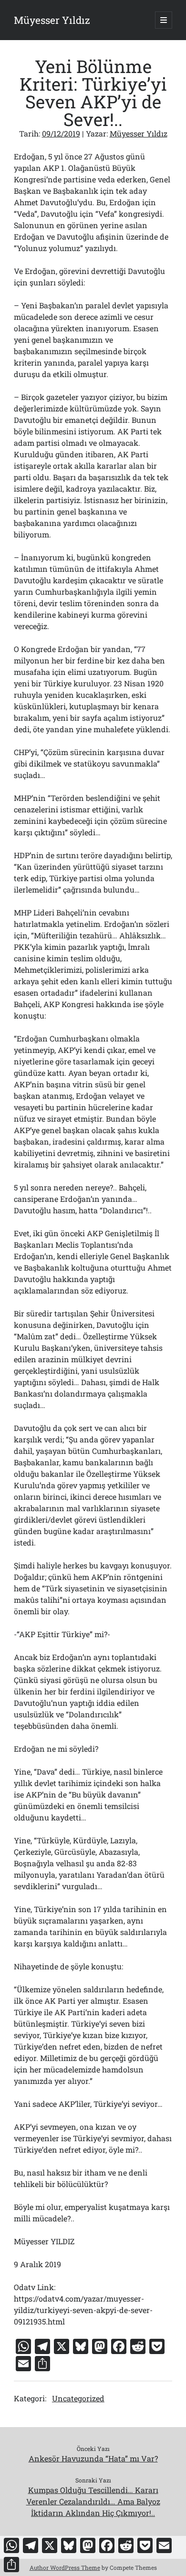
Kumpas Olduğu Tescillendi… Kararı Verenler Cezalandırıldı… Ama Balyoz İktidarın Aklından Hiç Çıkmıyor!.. (93, 2501)
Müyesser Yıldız (52, 20)
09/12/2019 (61, 133)
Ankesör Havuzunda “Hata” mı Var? (93, 2458)
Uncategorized (78, 2398)
